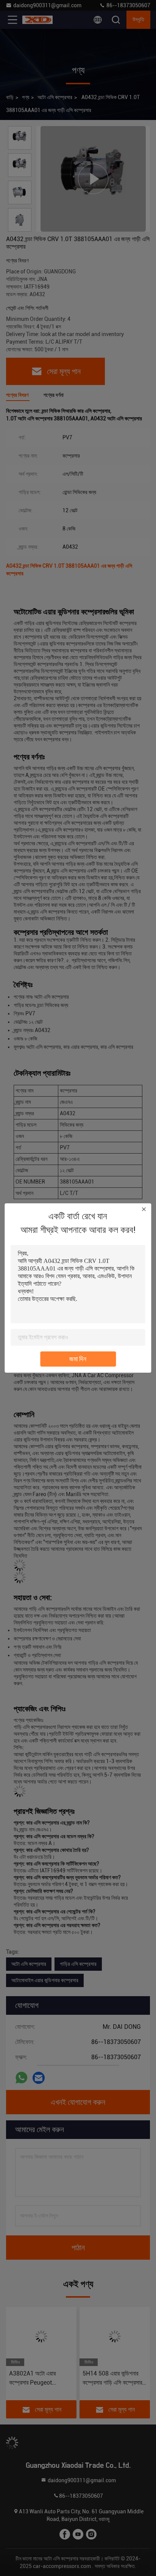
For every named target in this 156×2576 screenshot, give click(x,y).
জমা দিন (78, 1359)
